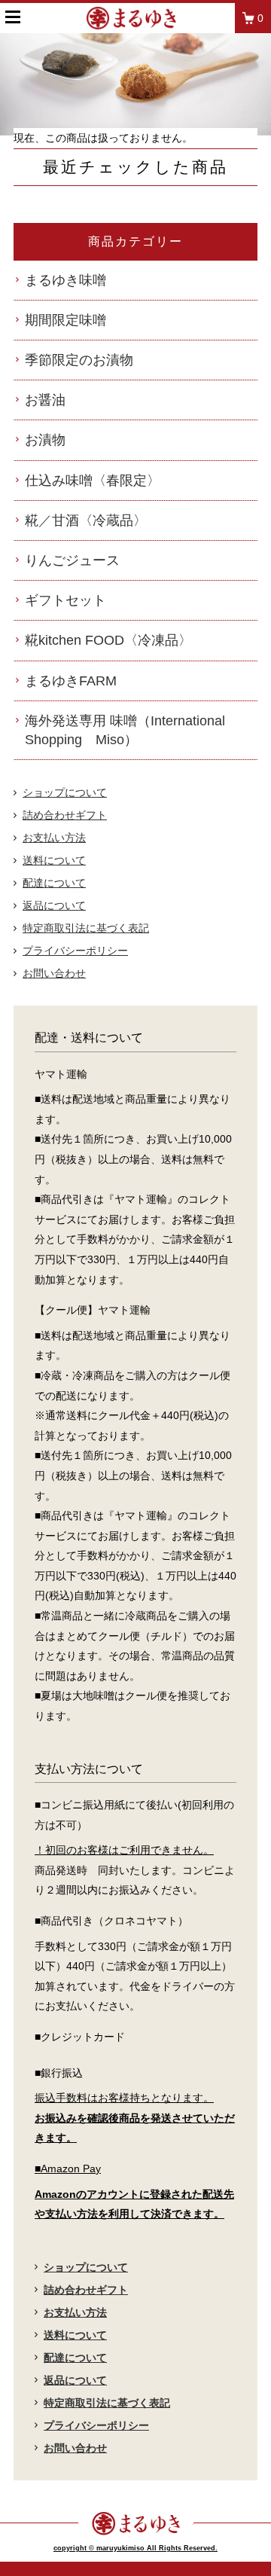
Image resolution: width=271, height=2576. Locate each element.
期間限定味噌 (65, 320)
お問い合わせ (54, 973)
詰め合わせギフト (65, 815)
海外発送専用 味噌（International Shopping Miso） (125, 730)
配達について (54, 883)
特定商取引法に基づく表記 (86, 928)
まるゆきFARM (71, 681)
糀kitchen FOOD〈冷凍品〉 (108, 640)
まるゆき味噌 (65, 280)
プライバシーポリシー (75, 951)
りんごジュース (72, 560)
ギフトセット (65, 600)
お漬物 (45, 440)
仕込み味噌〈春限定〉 (93, 481)
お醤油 (45, 400)
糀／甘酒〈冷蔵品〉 (86, 520)
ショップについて (65, 792)
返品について (54, 905)
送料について (54, 860)
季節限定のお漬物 (79, 360)
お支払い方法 (54, 838)
